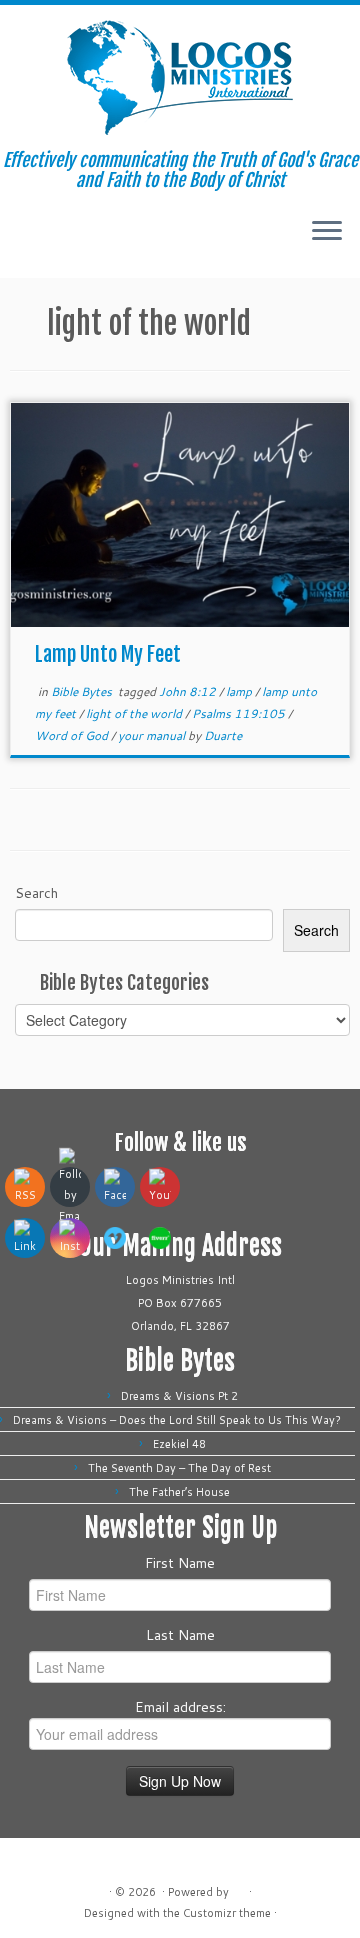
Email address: (180, 1707)
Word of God (73, 735)
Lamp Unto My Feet (108, 654)
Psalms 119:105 (240, 713)
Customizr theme (227, 1913)
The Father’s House (179, 1492)
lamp (240, 691)
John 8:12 (189, 691)
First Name (180, 1563)
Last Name (180, 1635)
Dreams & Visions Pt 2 (179, 1396)
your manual (153, 735)
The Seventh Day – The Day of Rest (179, 1468)
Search (36, 893)
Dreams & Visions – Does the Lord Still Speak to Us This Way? (180, 1420)
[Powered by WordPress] (239, 1888)
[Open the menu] (327, 232)
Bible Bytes (83, 691)
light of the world (135, 713)
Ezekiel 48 (179, 1444)
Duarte (223, 735)
